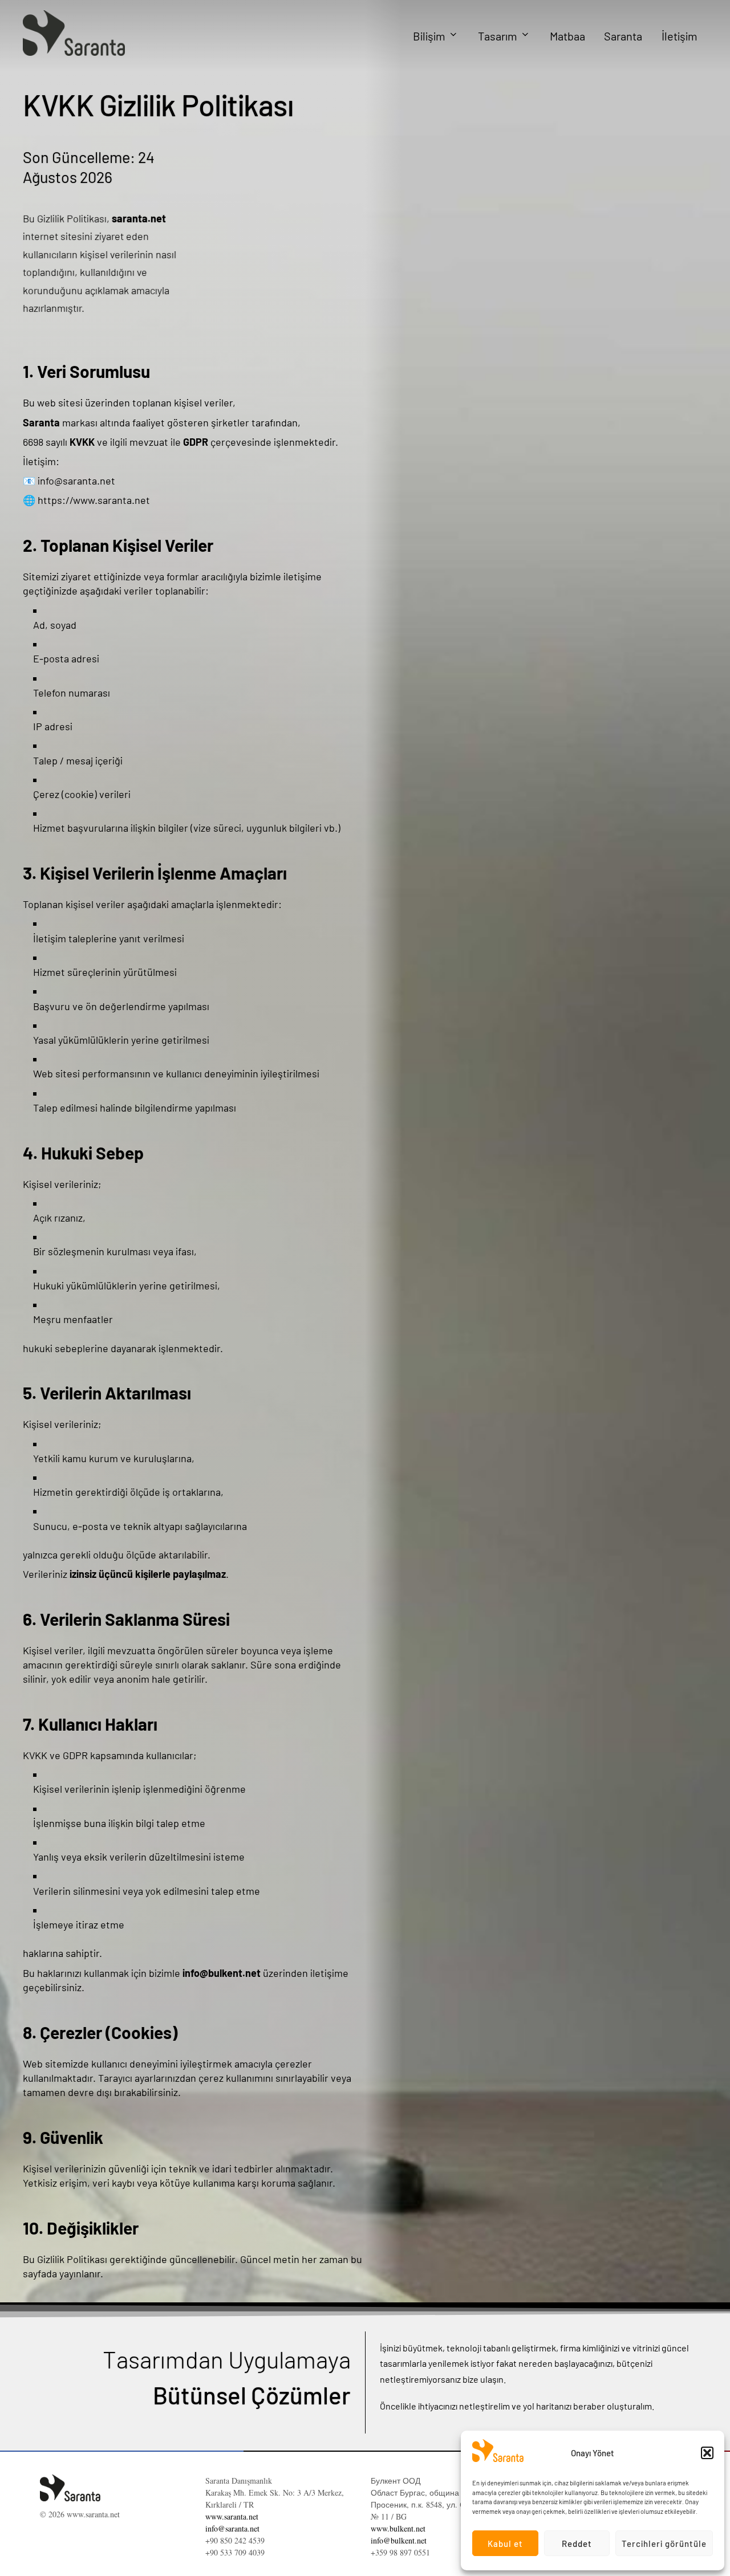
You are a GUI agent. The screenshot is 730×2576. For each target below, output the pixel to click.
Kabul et (505, 2544)
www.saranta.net (232, 2516)
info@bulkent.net (399, 2540)
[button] (707, 2453)
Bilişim (429, 36)
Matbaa (567, 36)
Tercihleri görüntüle (664, 2544)
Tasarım (498, 36)
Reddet (577, 2544)
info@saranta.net (232, 2528)
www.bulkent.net (398, 2528)
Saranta (623, 36)
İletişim (680, 36)
